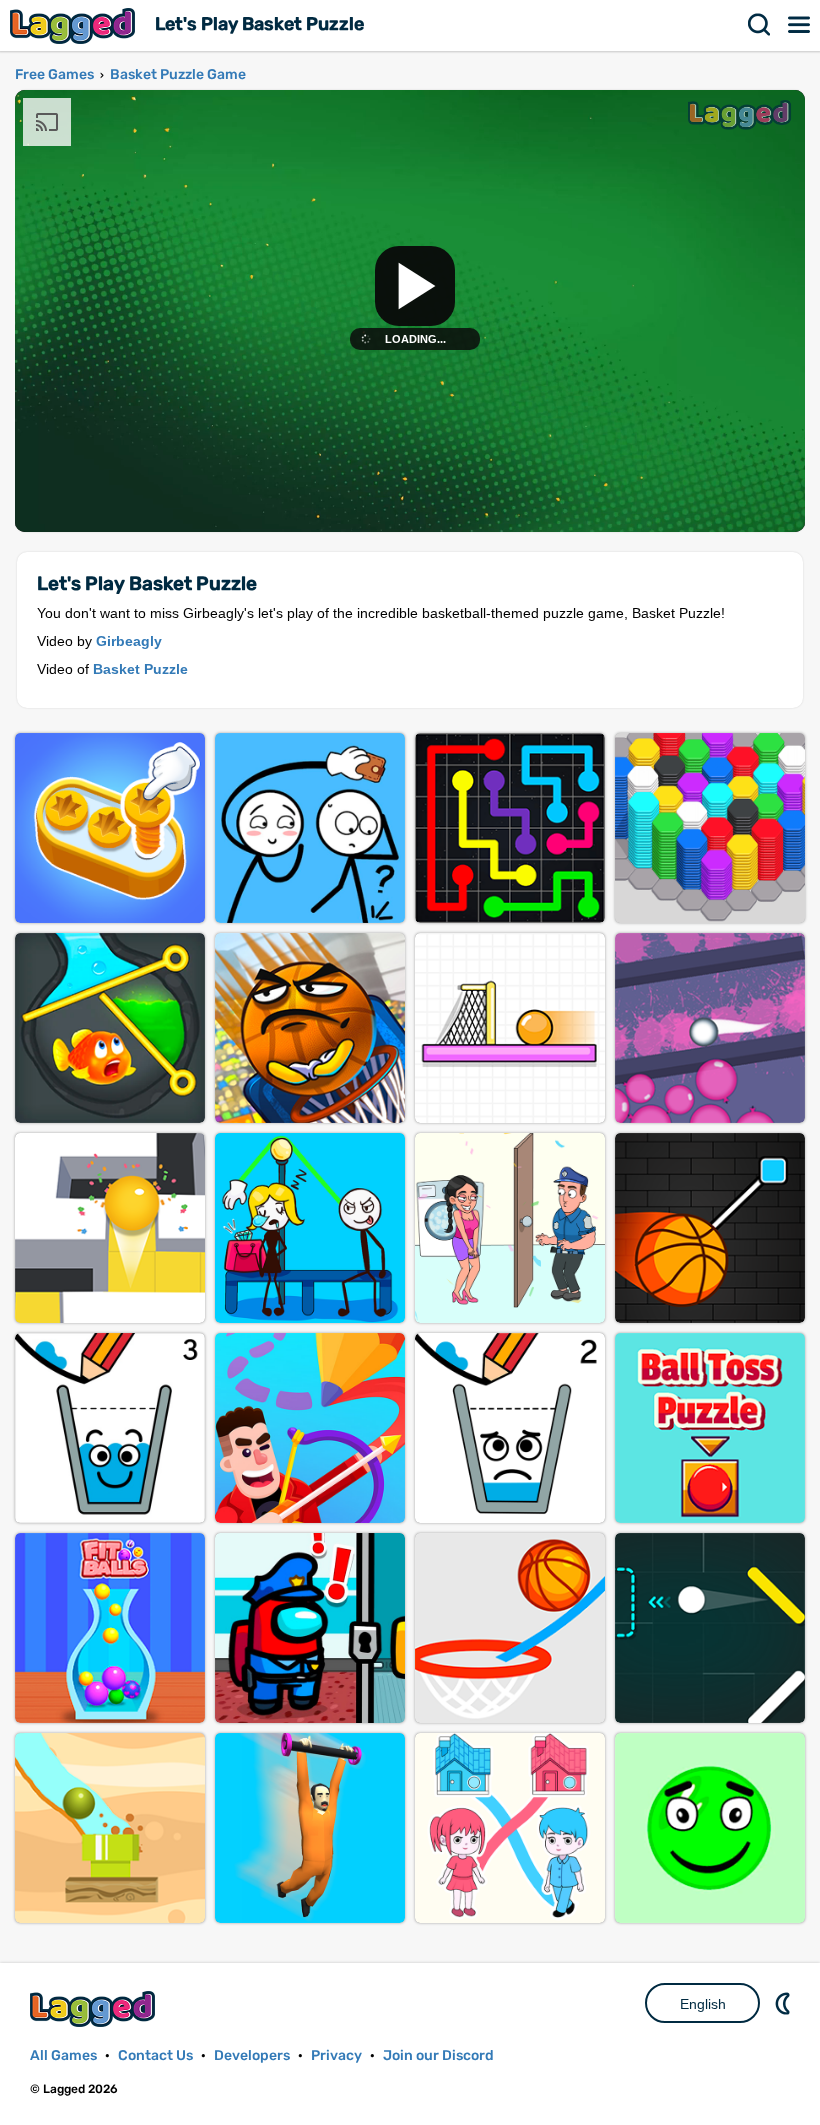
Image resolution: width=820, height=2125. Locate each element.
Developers (252, 2055)
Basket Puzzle (140, 669)
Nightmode (785, 2003)
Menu (800, 25)
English (703, 2004)
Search (760, 25)
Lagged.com (95, 2008)
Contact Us (155, 2055)
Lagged (75, 25)
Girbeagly (129, 641)
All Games (63, 2055)
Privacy (336, 2055)
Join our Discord (438, 2055)
